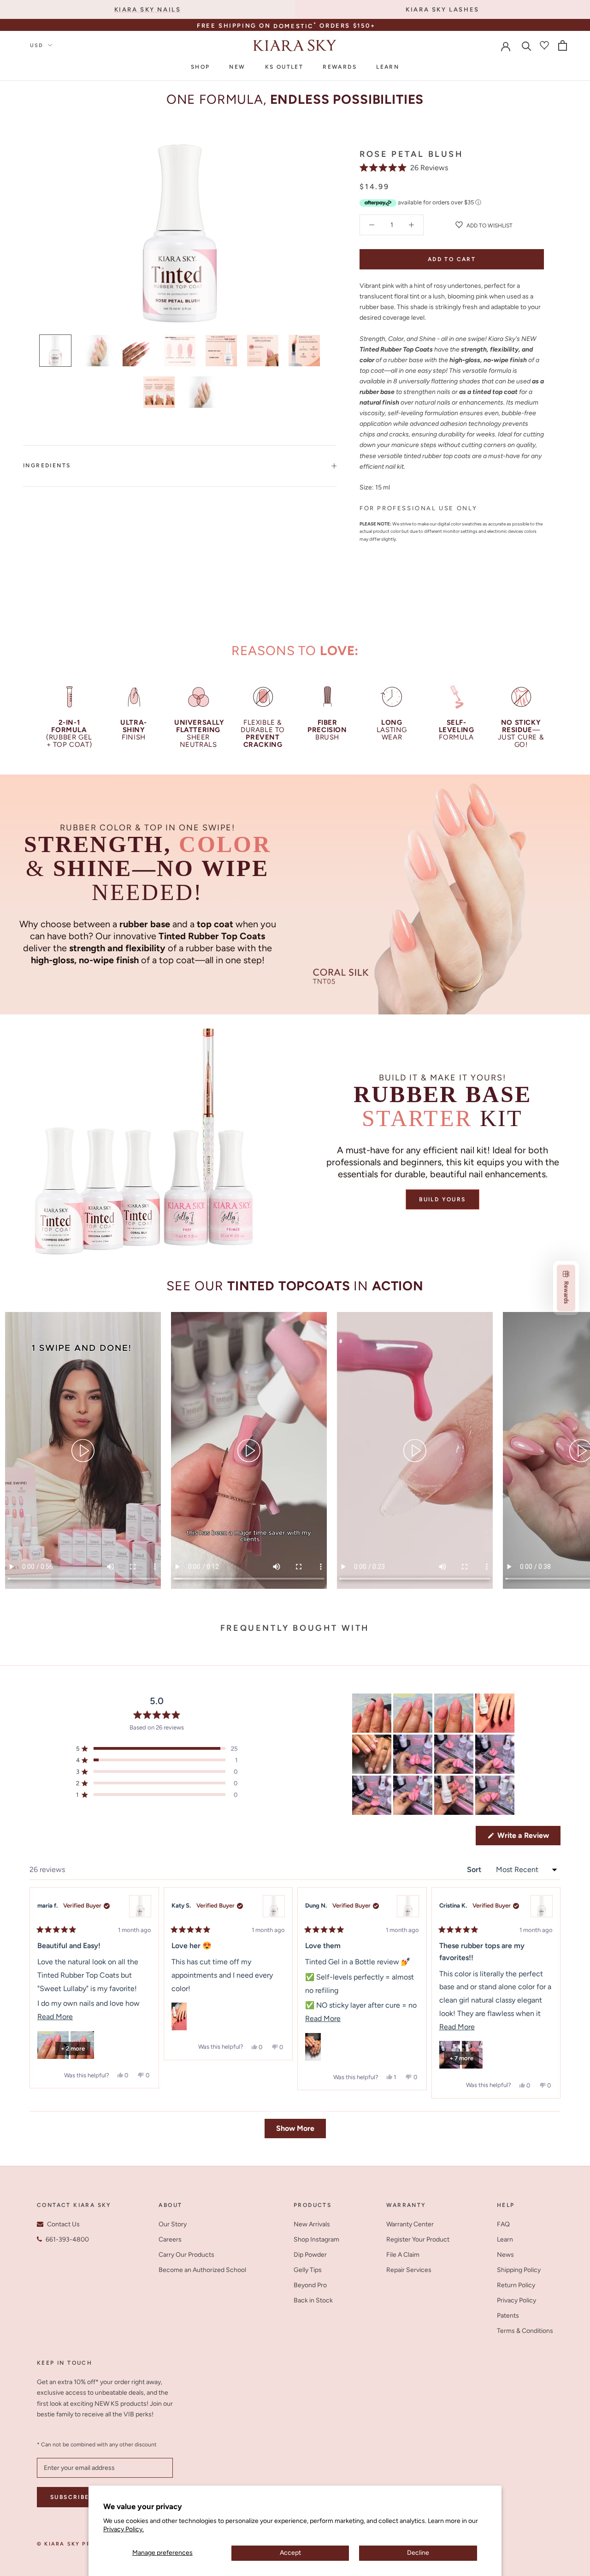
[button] (404, 168)
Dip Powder (310, 2255)
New (237, 67)
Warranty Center (410, 2224)
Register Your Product (418, 2239)
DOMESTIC (304, 26)
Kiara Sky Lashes (442, 9)
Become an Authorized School (202, 2270)
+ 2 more (73, 2048)
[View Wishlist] (544, 45)
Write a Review (528, 1838)
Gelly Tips (308, 2270)
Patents (508, 2316)
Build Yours (442, 1199)
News (505, 2255)
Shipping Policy (519, 2270)
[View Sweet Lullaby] (140, 1906)
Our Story (173, 2224)
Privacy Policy (516, 2300)
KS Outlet (284, 67)
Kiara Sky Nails (148, 9)
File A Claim (403, 2255)
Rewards (340, 67)
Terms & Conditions (525, 2331)
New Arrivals (312, 2224)
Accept (290, 2553)
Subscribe (70, 2497)
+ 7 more (461, 2058)
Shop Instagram (316, 2239)
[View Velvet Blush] (408, 1906)
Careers (170, 2239)
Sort (475, 1869)
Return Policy (516, 2285)
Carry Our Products (186, 2255)
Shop (201, 67)
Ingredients (47, 465)
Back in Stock (313, 2300)
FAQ (503, 2224)
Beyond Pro (310, 2285)
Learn (388, 67)
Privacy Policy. (124, 2529)
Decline (418, 2553)
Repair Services (409, 2270)
